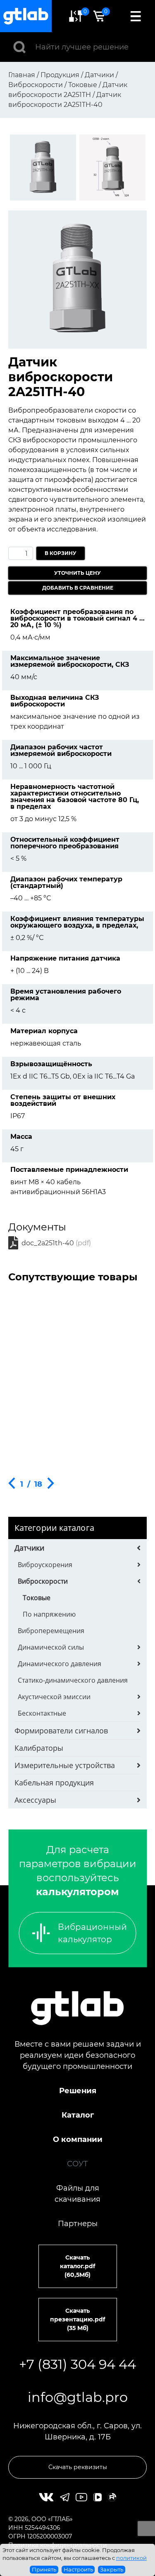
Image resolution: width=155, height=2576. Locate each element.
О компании (78, 2139)
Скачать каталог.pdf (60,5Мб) (77, 2266)
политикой (131, 2558)
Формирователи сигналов (61, 1731)
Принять (44, 2569)
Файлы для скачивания (77, 2194)
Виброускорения (45, 1565)
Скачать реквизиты (78, 2467)
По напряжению (49, 1614)
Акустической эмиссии (54, 1697)
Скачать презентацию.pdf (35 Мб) (77, 2319)
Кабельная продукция (54, 1783)
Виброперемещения (51, 1631)
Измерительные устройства (65, 1765)
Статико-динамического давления (73, 1680)
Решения (78, 2091)
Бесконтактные (42, 1713)
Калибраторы (39, 1748)
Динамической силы (51, 1647)
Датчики (29, 1548)
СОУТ (77, 2164)
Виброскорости (43, 1581)
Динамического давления (60, 1664)
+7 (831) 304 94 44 (77, 2364)
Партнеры (78, 2224)
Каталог (78, 2115)
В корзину (61, 553)
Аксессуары (35, 1800)
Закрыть (112, 2569)
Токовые (37, 1598)
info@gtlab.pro (78, 2397)
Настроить (78, 2569)
